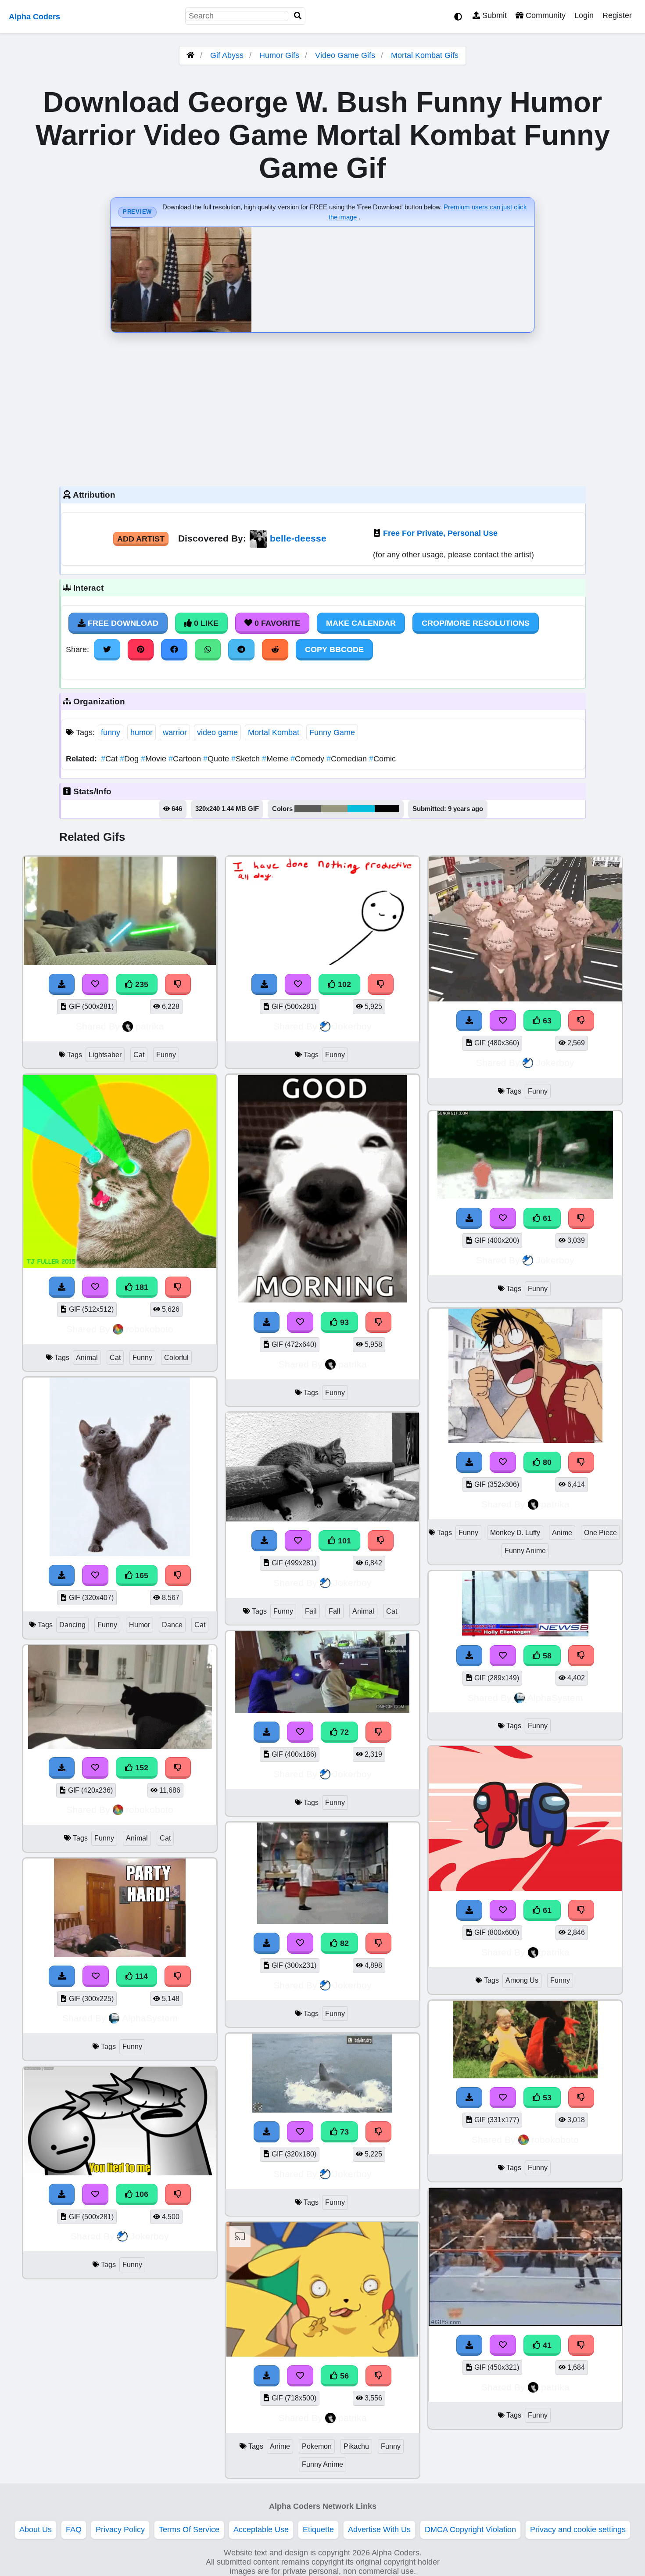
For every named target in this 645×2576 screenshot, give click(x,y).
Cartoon (186, 759)
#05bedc (361, 809)
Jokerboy (150, 2236)
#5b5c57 (308, 809)
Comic (382, 759)
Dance (172, 1625)
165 (141, 1575)
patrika (150, 1026)
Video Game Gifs (346, 55)
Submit (493, 15)
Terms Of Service (189, 2529)
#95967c (334, 809)
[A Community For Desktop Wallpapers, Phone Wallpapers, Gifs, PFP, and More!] (190, 55)
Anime (280, 2446)
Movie (155, 759)
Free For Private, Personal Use (440, 533)
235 (141, 984)
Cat (110, 759)
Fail (311, 1611)
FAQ (74, 2529)
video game (217, 732)
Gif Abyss (227, 55)
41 (546, 2345)
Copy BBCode (334, 649)
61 (546, 1218)
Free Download (122, 623)
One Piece (600, 1533)
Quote (217, 759)
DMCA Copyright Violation (470, 2529)
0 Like (205, 623)
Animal (87, 1358)
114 (140, 1976)
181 (141, 1287)
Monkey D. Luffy (515, 1533)
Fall (335, 1611)
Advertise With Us (379, 2529)
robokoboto (150, 1329)
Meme (276, 759)
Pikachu (356, 2446)
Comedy (308, 759)
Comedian (348, 759)
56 (343, 2376)
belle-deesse (298, 538)
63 (546, 1021)
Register (617, 15)
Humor (140, 1625)
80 (546, 1462)
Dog (130, 759)
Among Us (522, 1980)
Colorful (176, 1358)
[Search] (298, 16)
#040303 (387, 809)
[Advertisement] (322, 407)
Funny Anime (322, 2464)
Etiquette (318, 2529)
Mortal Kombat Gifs (425, 55)
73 (343, 2132)
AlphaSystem (150, 2018)
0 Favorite (276, 623)
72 (343, 1732)
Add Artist (141, 539)
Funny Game (332, 732)
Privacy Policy (120, 2529)
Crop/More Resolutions (476, 623)
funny (111, 732)
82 (343, 1943)
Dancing (72, 1625)
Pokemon (317, 2446)
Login (584, 15)
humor (142, 732)
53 (546, 2098)
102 (343, 984)
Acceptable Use (261, 2529)
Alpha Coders (34, 17)
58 (546, 1656)
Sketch (247, 759)
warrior (175, 732)
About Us (36, 2529)
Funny (166, 1055)
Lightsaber (105, 1055)
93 (343, 1322)
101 (343, 1541)
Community (545, 15)
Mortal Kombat (274, 732)
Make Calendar (361, 623)
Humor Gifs (280, 55)
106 (141, 2194)
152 (141, 1768)
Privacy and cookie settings (578, 2529)
